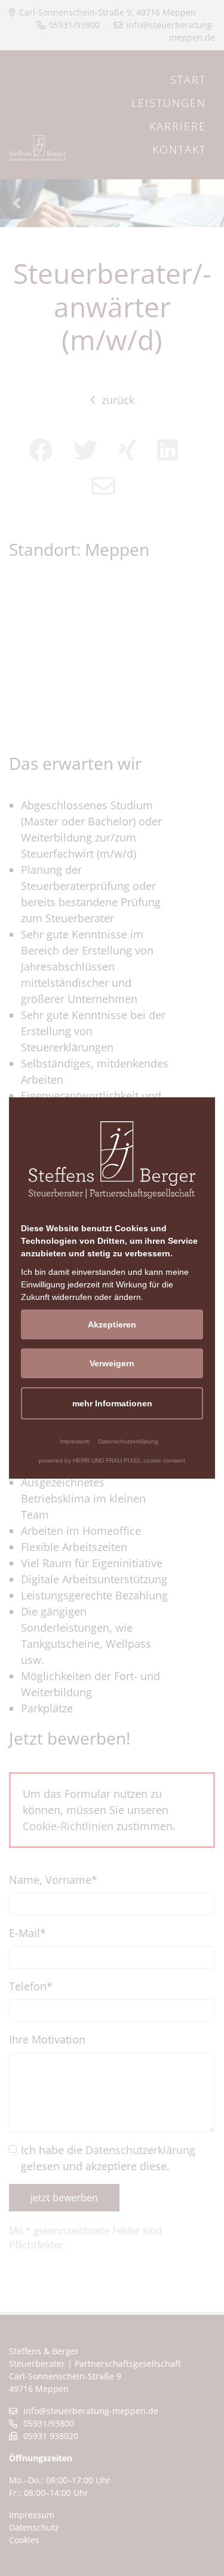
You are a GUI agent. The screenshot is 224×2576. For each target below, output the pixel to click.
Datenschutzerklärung (128, 1441)
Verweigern (112, 1363)
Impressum (75, 1441)
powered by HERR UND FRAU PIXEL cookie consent (112, 1460)
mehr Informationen (112, 1403)
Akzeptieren (112, 1324)
